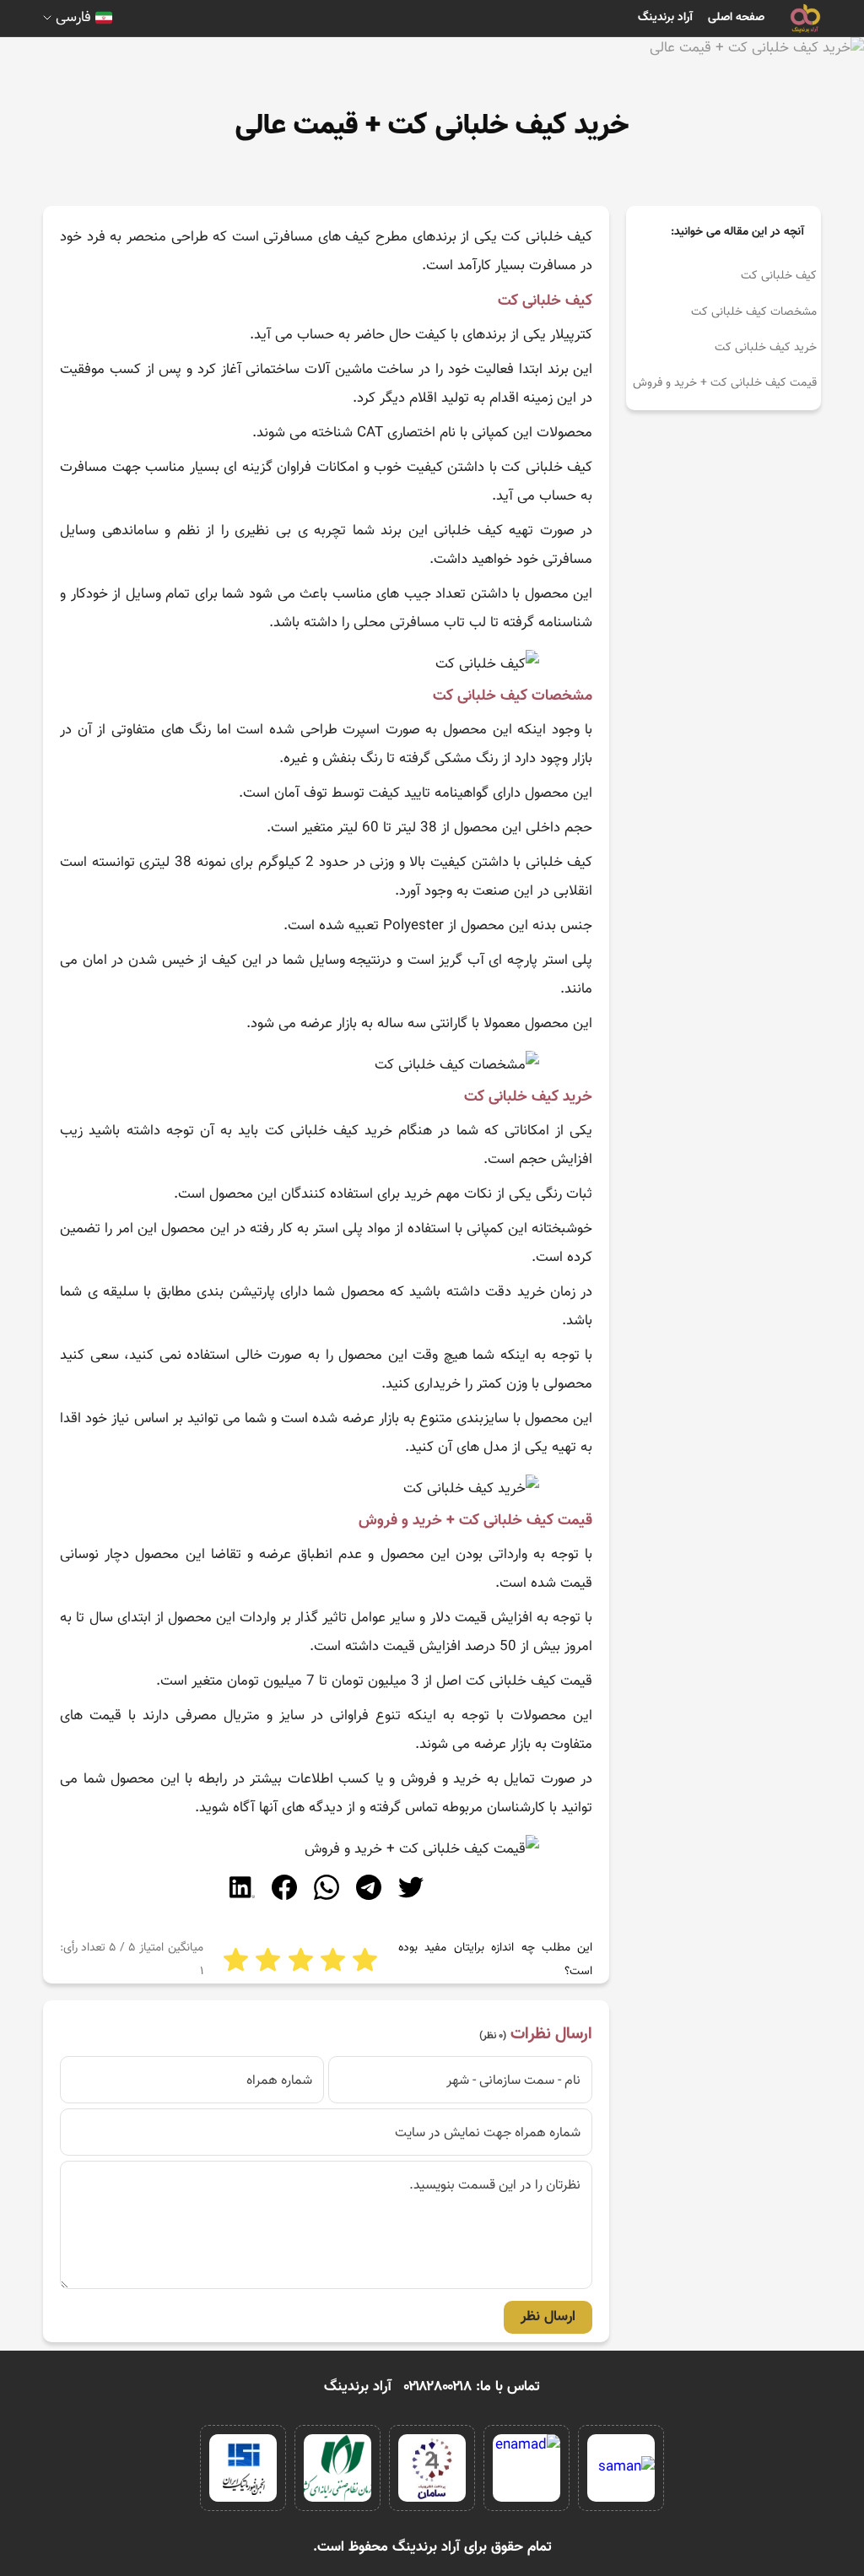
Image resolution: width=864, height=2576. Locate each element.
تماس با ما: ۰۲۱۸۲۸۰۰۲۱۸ (472, 2387)
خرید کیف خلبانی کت (766, 348)
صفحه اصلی (736, 18)
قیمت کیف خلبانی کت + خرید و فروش (725, 383)
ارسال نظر (548, 2317)
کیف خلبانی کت (779, 276)
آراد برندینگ (665, 18)
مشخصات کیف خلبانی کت (754, 312)
